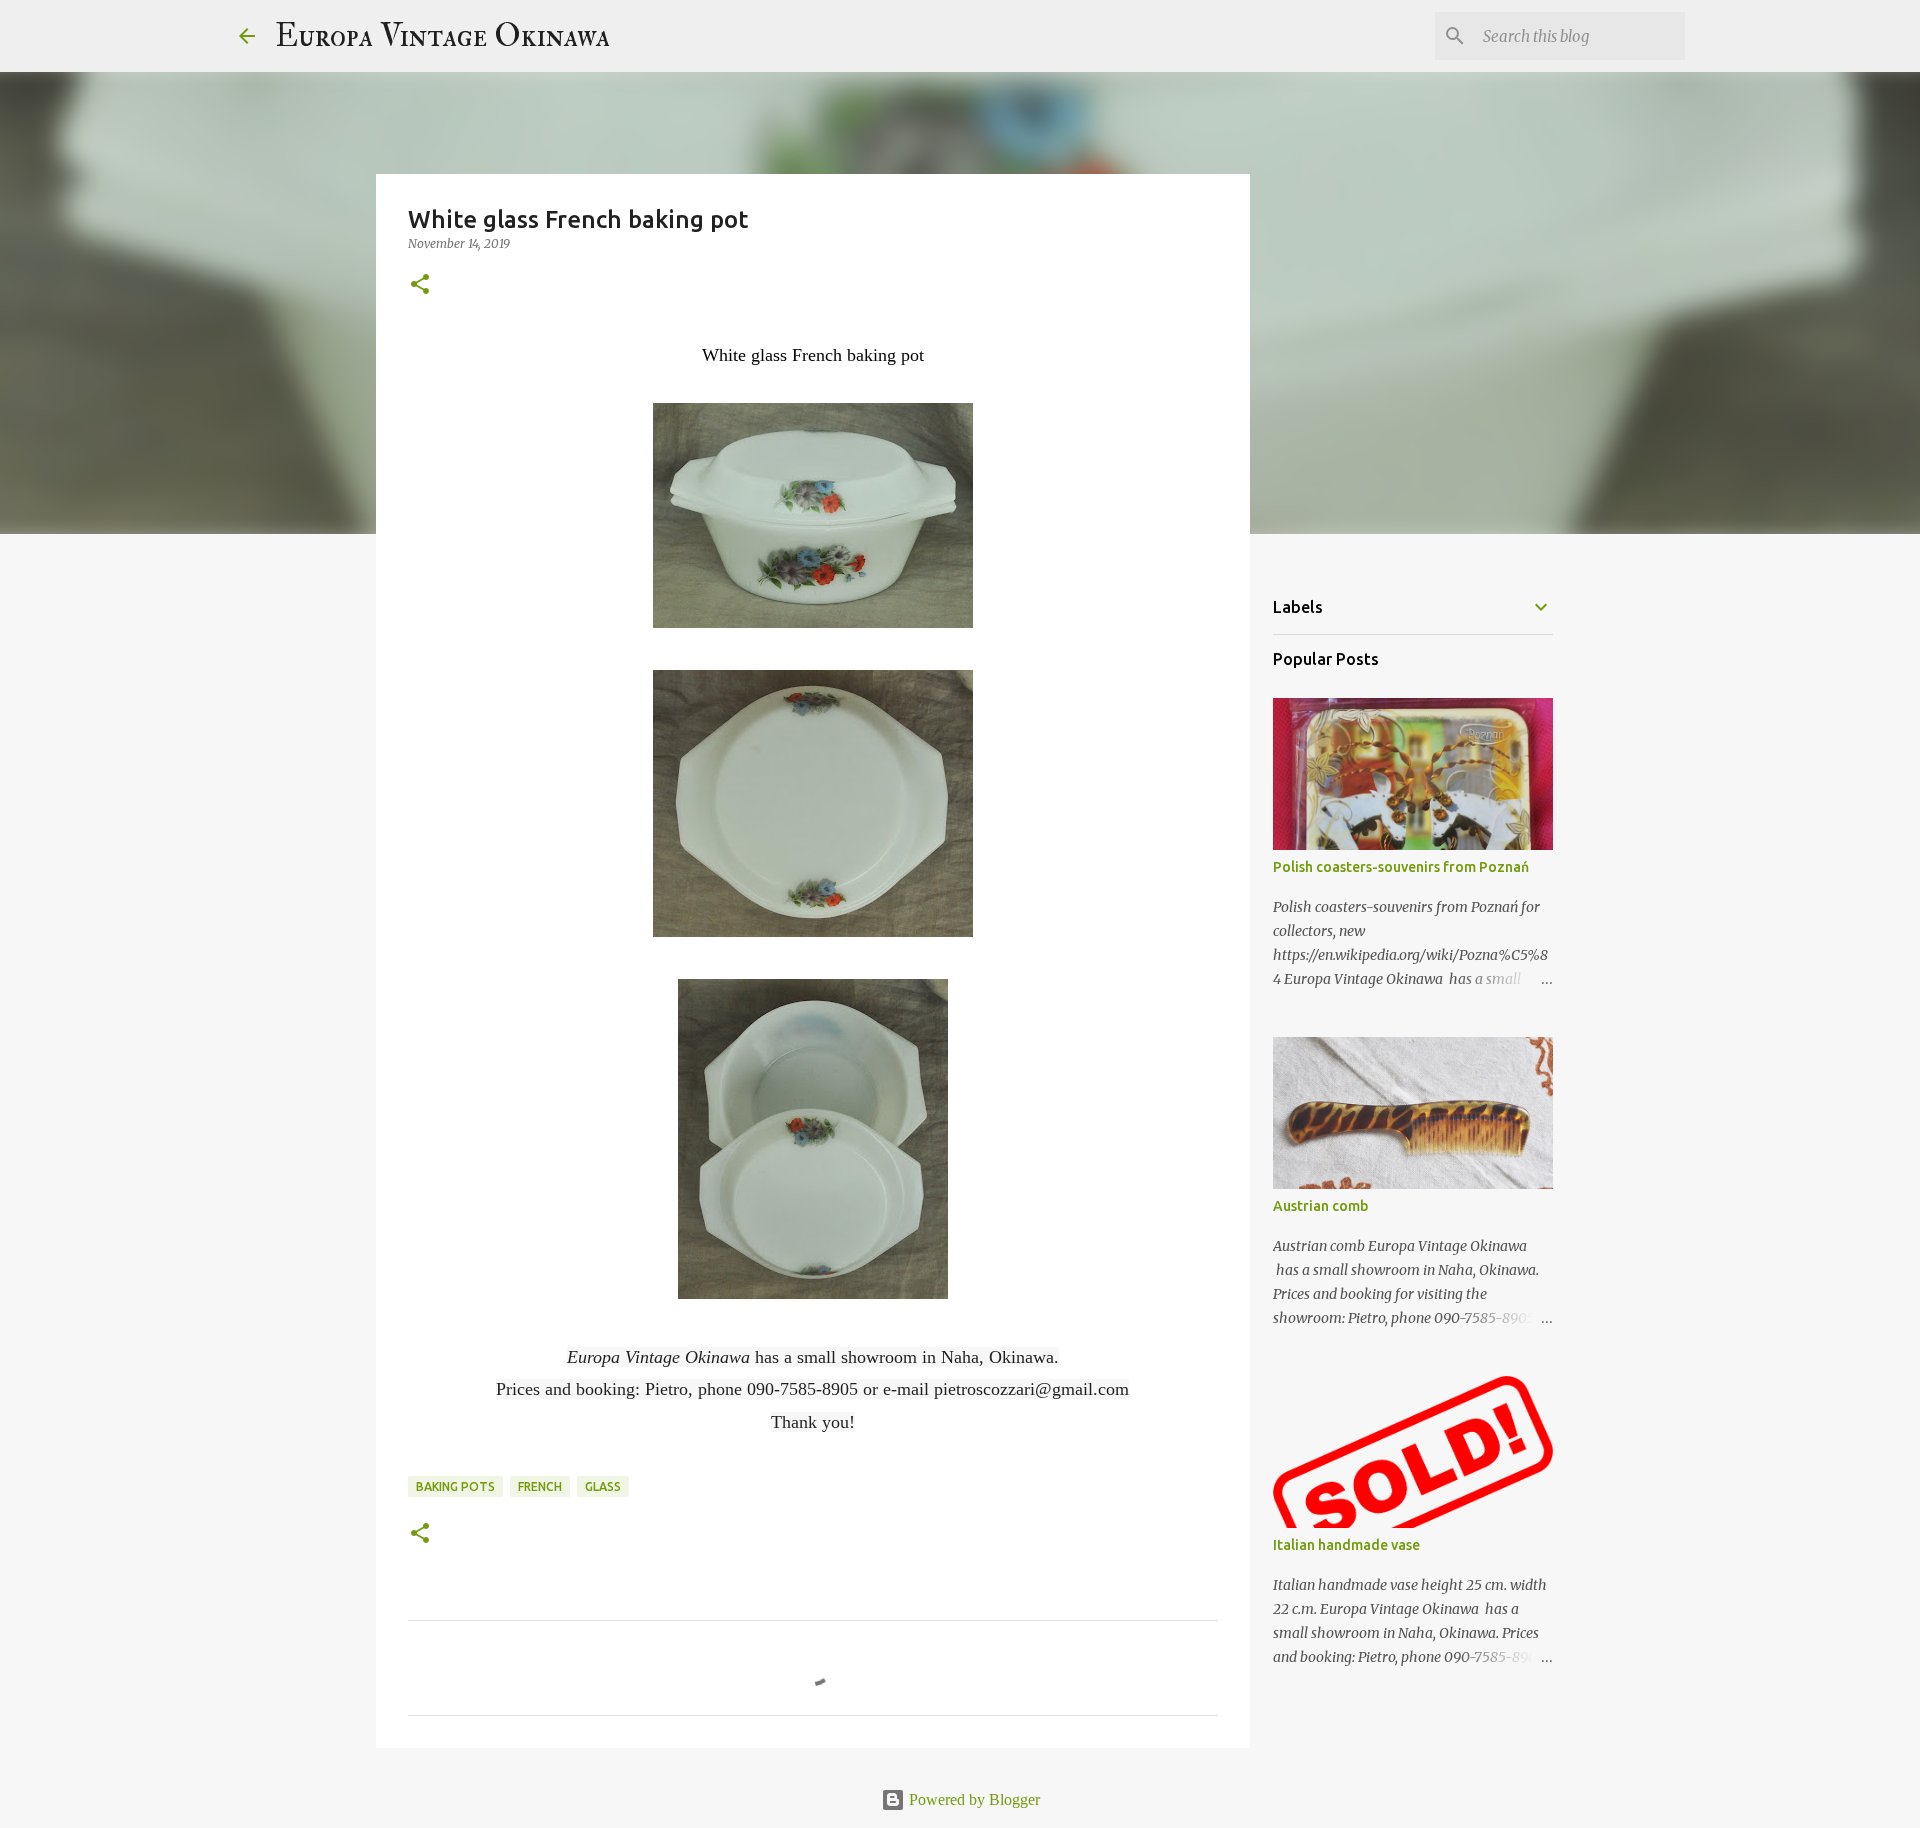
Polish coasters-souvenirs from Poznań (1401, 867)
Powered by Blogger (972, 1799)
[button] (420, 285)
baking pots (455, 1486)
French (540, 1486)
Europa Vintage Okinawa (442, 36)
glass (603, 1486)
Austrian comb (1320, 1206)
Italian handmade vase (1346, 1545)
